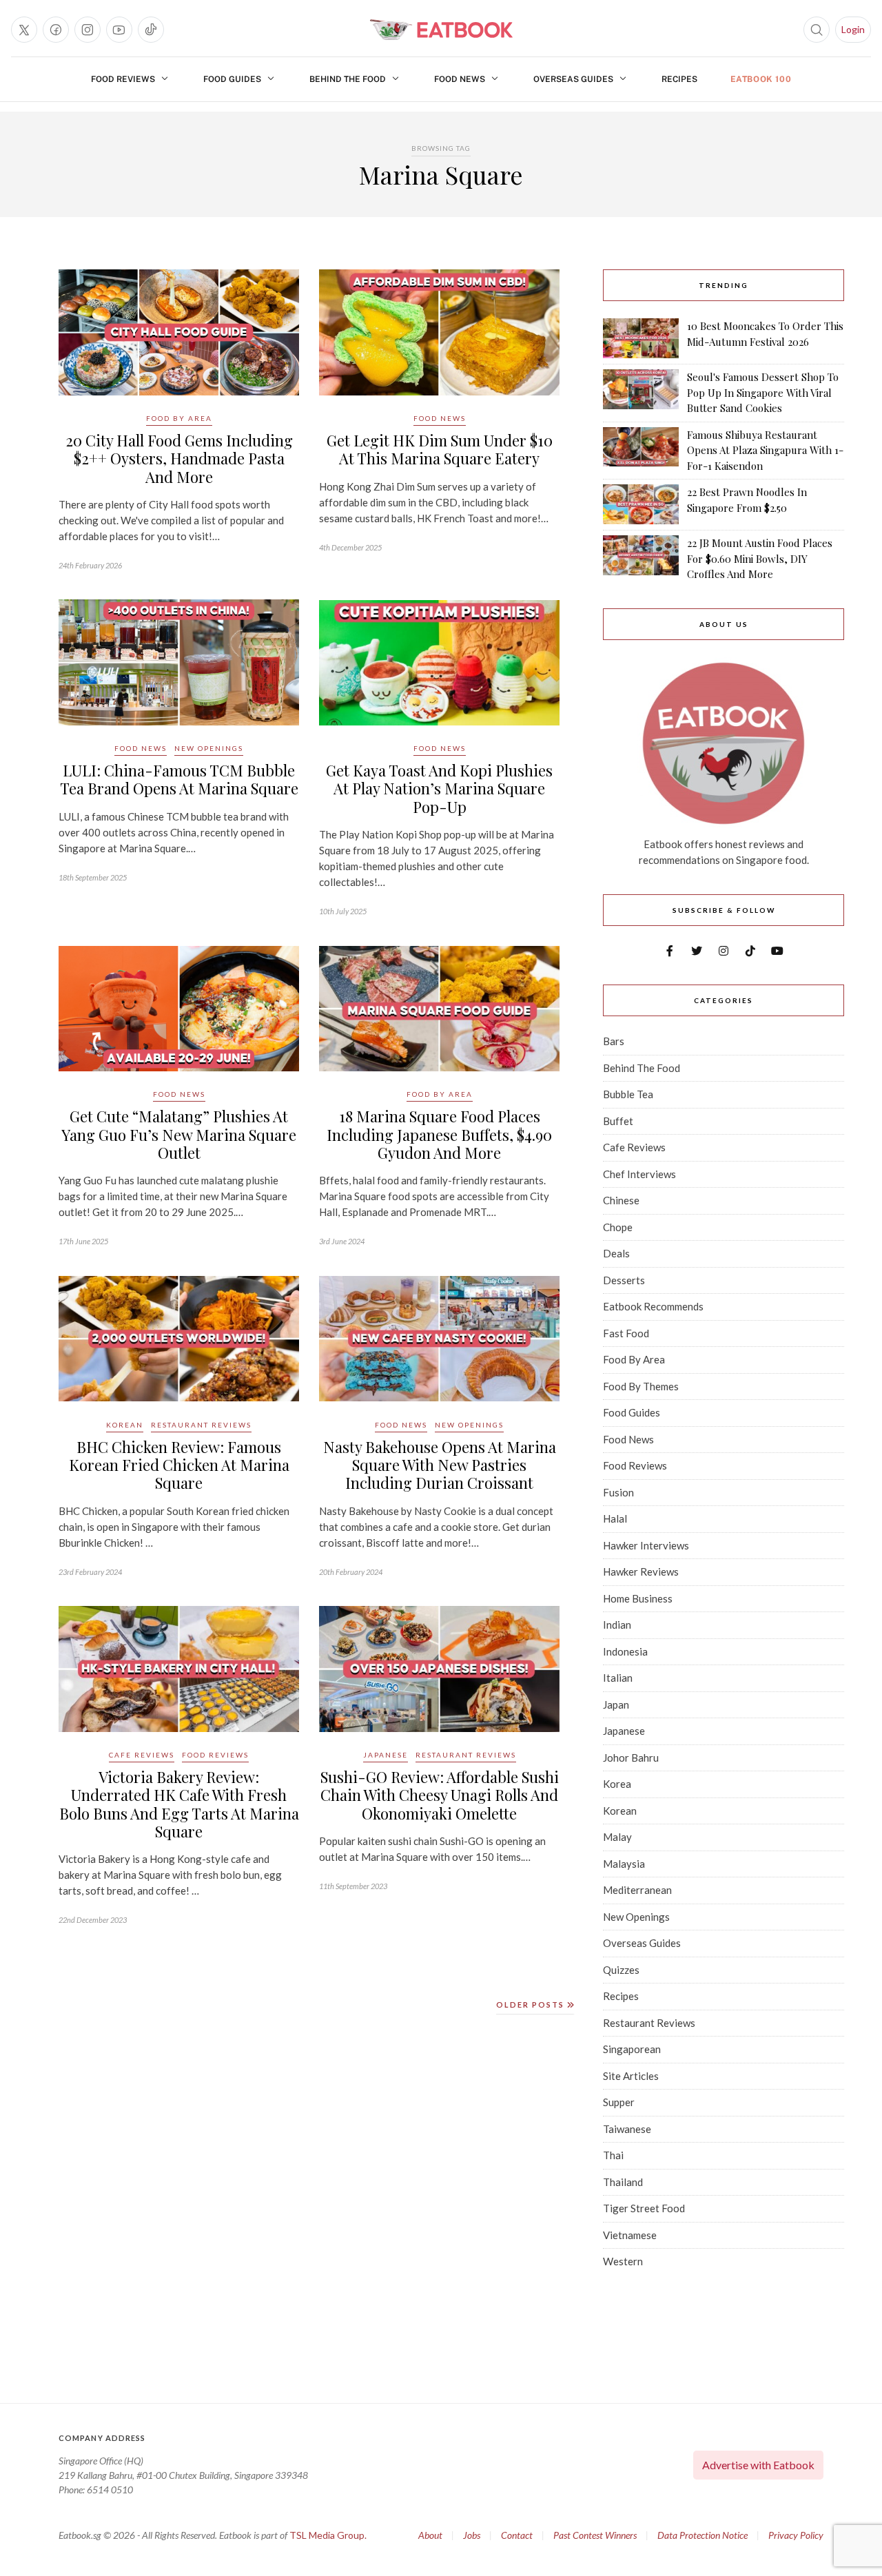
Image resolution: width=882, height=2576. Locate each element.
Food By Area (179, 418)
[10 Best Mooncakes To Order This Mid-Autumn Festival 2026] (641, 338)
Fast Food (626, 1333)
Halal (615, 1518)
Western (623, 2261)
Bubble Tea (628, 1094)
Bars (614, 1041)
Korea (617, 1784)
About (430, 2535)
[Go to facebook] (56, 30)
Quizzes (621, 1970)
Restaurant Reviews (201, 1425)
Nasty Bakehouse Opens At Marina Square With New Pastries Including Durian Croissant (440, 1465)
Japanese (386, 1755)
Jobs (472, 2535)
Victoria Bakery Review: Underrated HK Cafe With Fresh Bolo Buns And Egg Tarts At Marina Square (179, 1804)
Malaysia (624, 1864)
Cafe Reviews (142, 1755)
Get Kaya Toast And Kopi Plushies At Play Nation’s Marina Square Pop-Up (439, 789)
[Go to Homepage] (441, 30)
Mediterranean (637, 1890)
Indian (617, 1625)
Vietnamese (630, 2235)
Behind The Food (348, 79)
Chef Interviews (639, 1174)
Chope (618, 1227)
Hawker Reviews (641, 1572)
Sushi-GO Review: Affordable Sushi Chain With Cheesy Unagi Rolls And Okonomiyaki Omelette (440, 1795)
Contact (517, 2535)
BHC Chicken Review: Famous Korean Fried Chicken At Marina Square (179, 1465)
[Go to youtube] (119, 30)
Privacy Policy (796, 2535)
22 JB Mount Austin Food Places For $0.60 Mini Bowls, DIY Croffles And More (760, 558)
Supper (619, 2102)
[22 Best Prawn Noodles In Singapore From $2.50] (641, 504)
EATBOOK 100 (761, 79)
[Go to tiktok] (151, 30)
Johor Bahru (631, 1758)
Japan (616, 1704)
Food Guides (232, 79)
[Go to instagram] (88, 30)
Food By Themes (641, 1386)
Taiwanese (627, 2129)
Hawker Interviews (646, 1545)
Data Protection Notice (702, 2535)
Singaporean (632, 2049)
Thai (613, 2155)
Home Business (638, 1598)
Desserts (624, 1280)
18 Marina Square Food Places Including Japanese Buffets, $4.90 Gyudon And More (439, 1134)
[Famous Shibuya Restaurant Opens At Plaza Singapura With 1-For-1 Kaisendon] (641, 451)
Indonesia (625, 1651)
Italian (618, 1678)
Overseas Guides (573, 79)
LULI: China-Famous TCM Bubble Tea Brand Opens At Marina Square (179, 779)
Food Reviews (123, 79)
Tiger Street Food (644, 2208)
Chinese (621, 1200)
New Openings (209, 748)
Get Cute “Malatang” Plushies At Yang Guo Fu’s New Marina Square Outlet (179, 1134)
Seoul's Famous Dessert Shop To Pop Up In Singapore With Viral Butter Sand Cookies (763, 392)
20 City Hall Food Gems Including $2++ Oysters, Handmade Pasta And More (179, 458)
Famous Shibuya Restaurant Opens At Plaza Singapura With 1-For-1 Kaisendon (765, 450)
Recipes (679, 79)
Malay (617, 1837)
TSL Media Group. (328, 2535)
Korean (125, 1425)
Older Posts (532, 2005)
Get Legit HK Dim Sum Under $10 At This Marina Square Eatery (440, 449)
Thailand (623, 2182)
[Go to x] (24, 30)
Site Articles (631, 2076)
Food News (460, 79)
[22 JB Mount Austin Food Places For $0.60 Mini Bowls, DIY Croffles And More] (641, 559)
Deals (616, 1253)
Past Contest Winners (595, 2535)
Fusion (618, 1492)
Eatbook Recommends (653, 1306)
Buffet (618, 1121)
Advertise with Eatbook (758, 2465)
